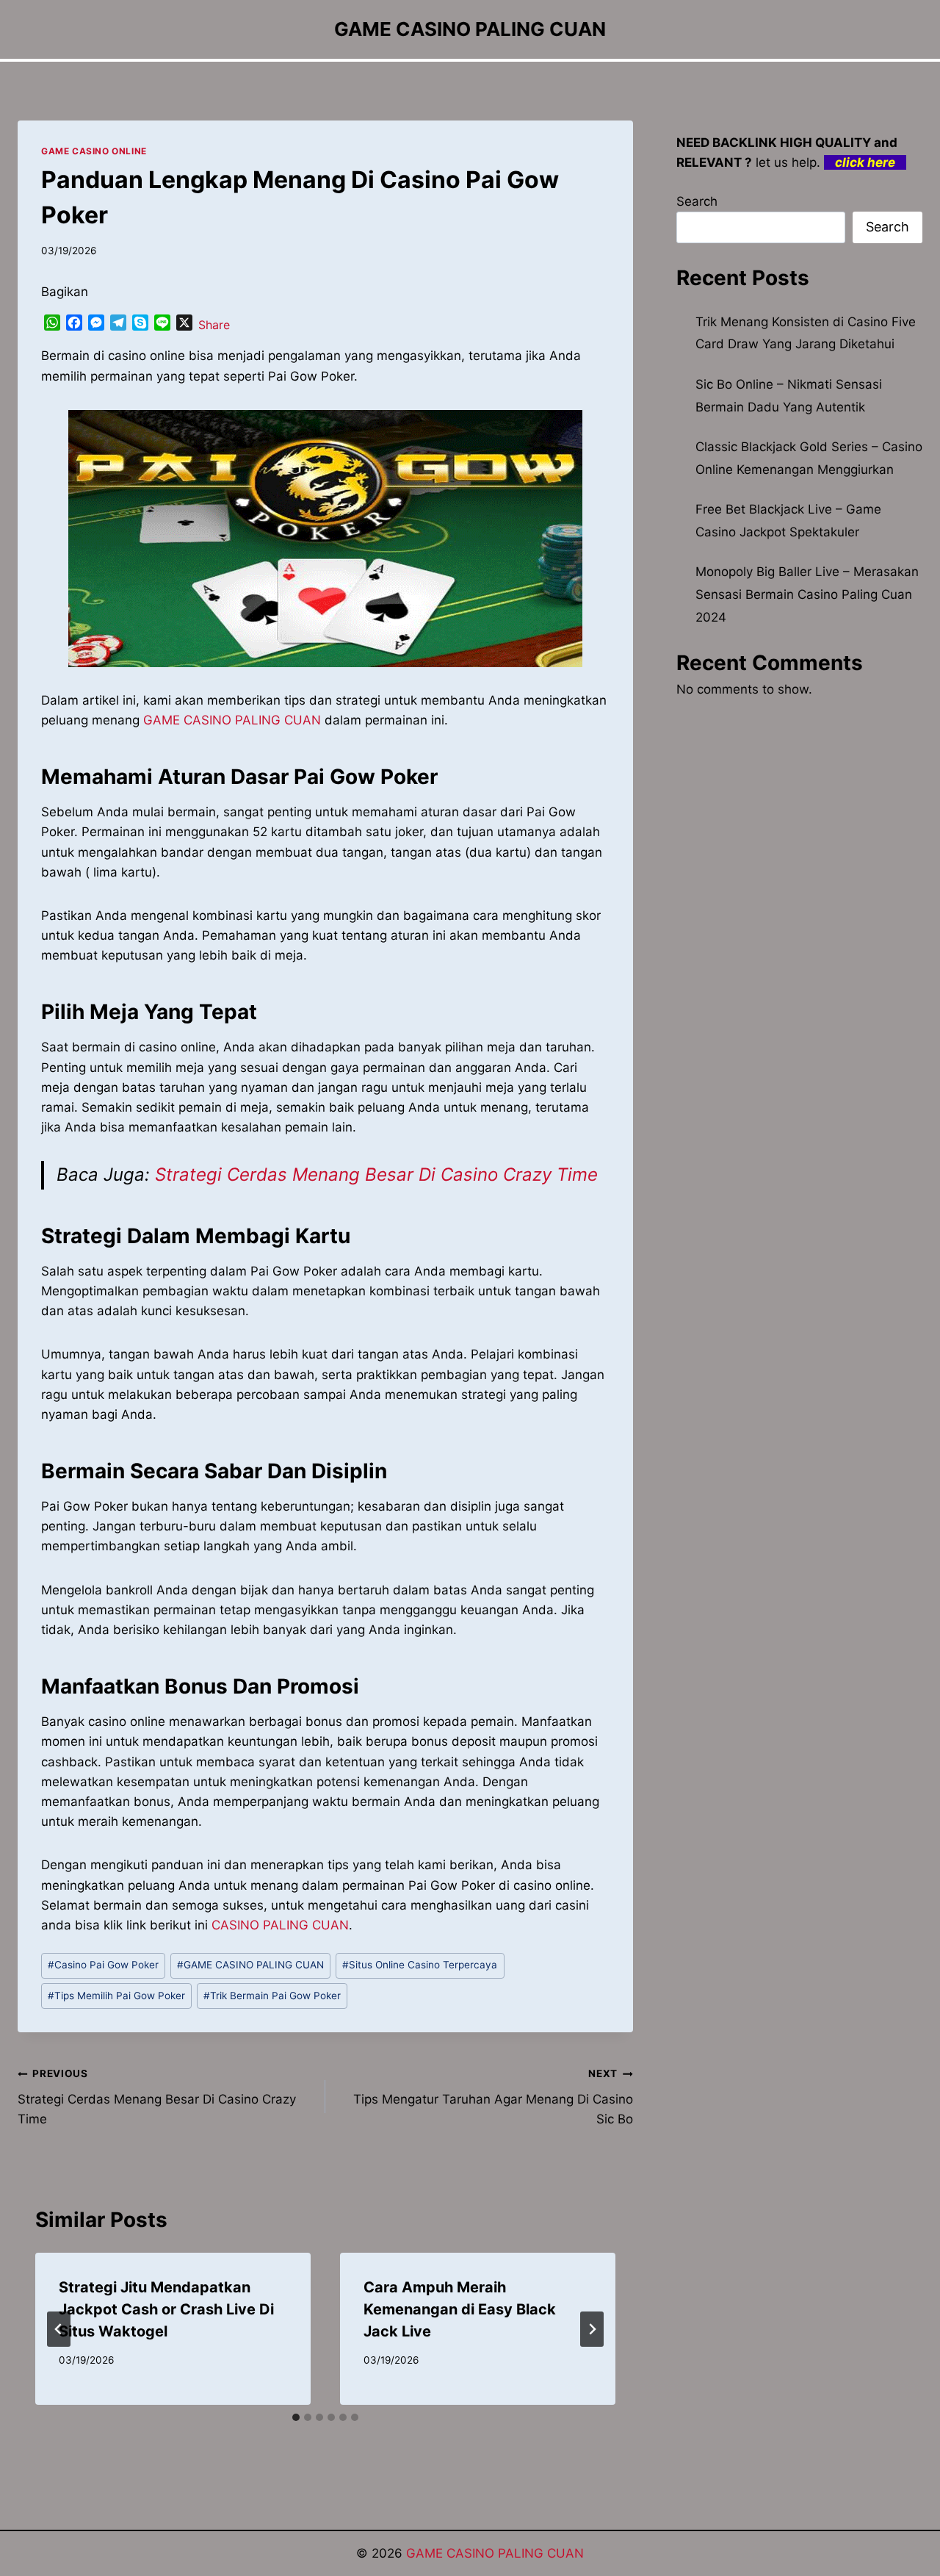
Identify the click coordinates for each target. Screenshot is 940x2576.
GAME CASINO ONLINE (94, 151)
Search (697, 201)
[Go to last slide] (59, 2329)
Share (214, 325)
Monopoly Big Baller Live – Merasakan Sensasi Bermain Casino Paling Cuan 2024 (807, 594)
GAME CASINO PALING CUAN (250, 1965)
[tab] (296, 2417)
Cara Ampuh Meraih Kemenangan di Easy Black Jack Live (460, 2309)
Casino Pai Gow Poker (103, 1965)
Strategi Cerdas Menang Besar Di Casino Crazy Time (376, 1174)
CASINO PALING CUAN (280, 1925)
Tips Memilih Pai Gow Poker (116, 1996)
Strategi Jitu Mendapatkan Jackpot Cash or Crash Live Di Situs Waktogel (166, 2309)
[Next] (592, 2329)
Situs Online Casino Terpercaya (420, 1965)
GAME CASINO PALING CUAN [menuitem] (232, 720)
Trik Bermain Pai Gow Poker (272, 1996)
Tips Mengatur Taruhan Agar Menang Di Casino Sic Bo (493, 2097)
